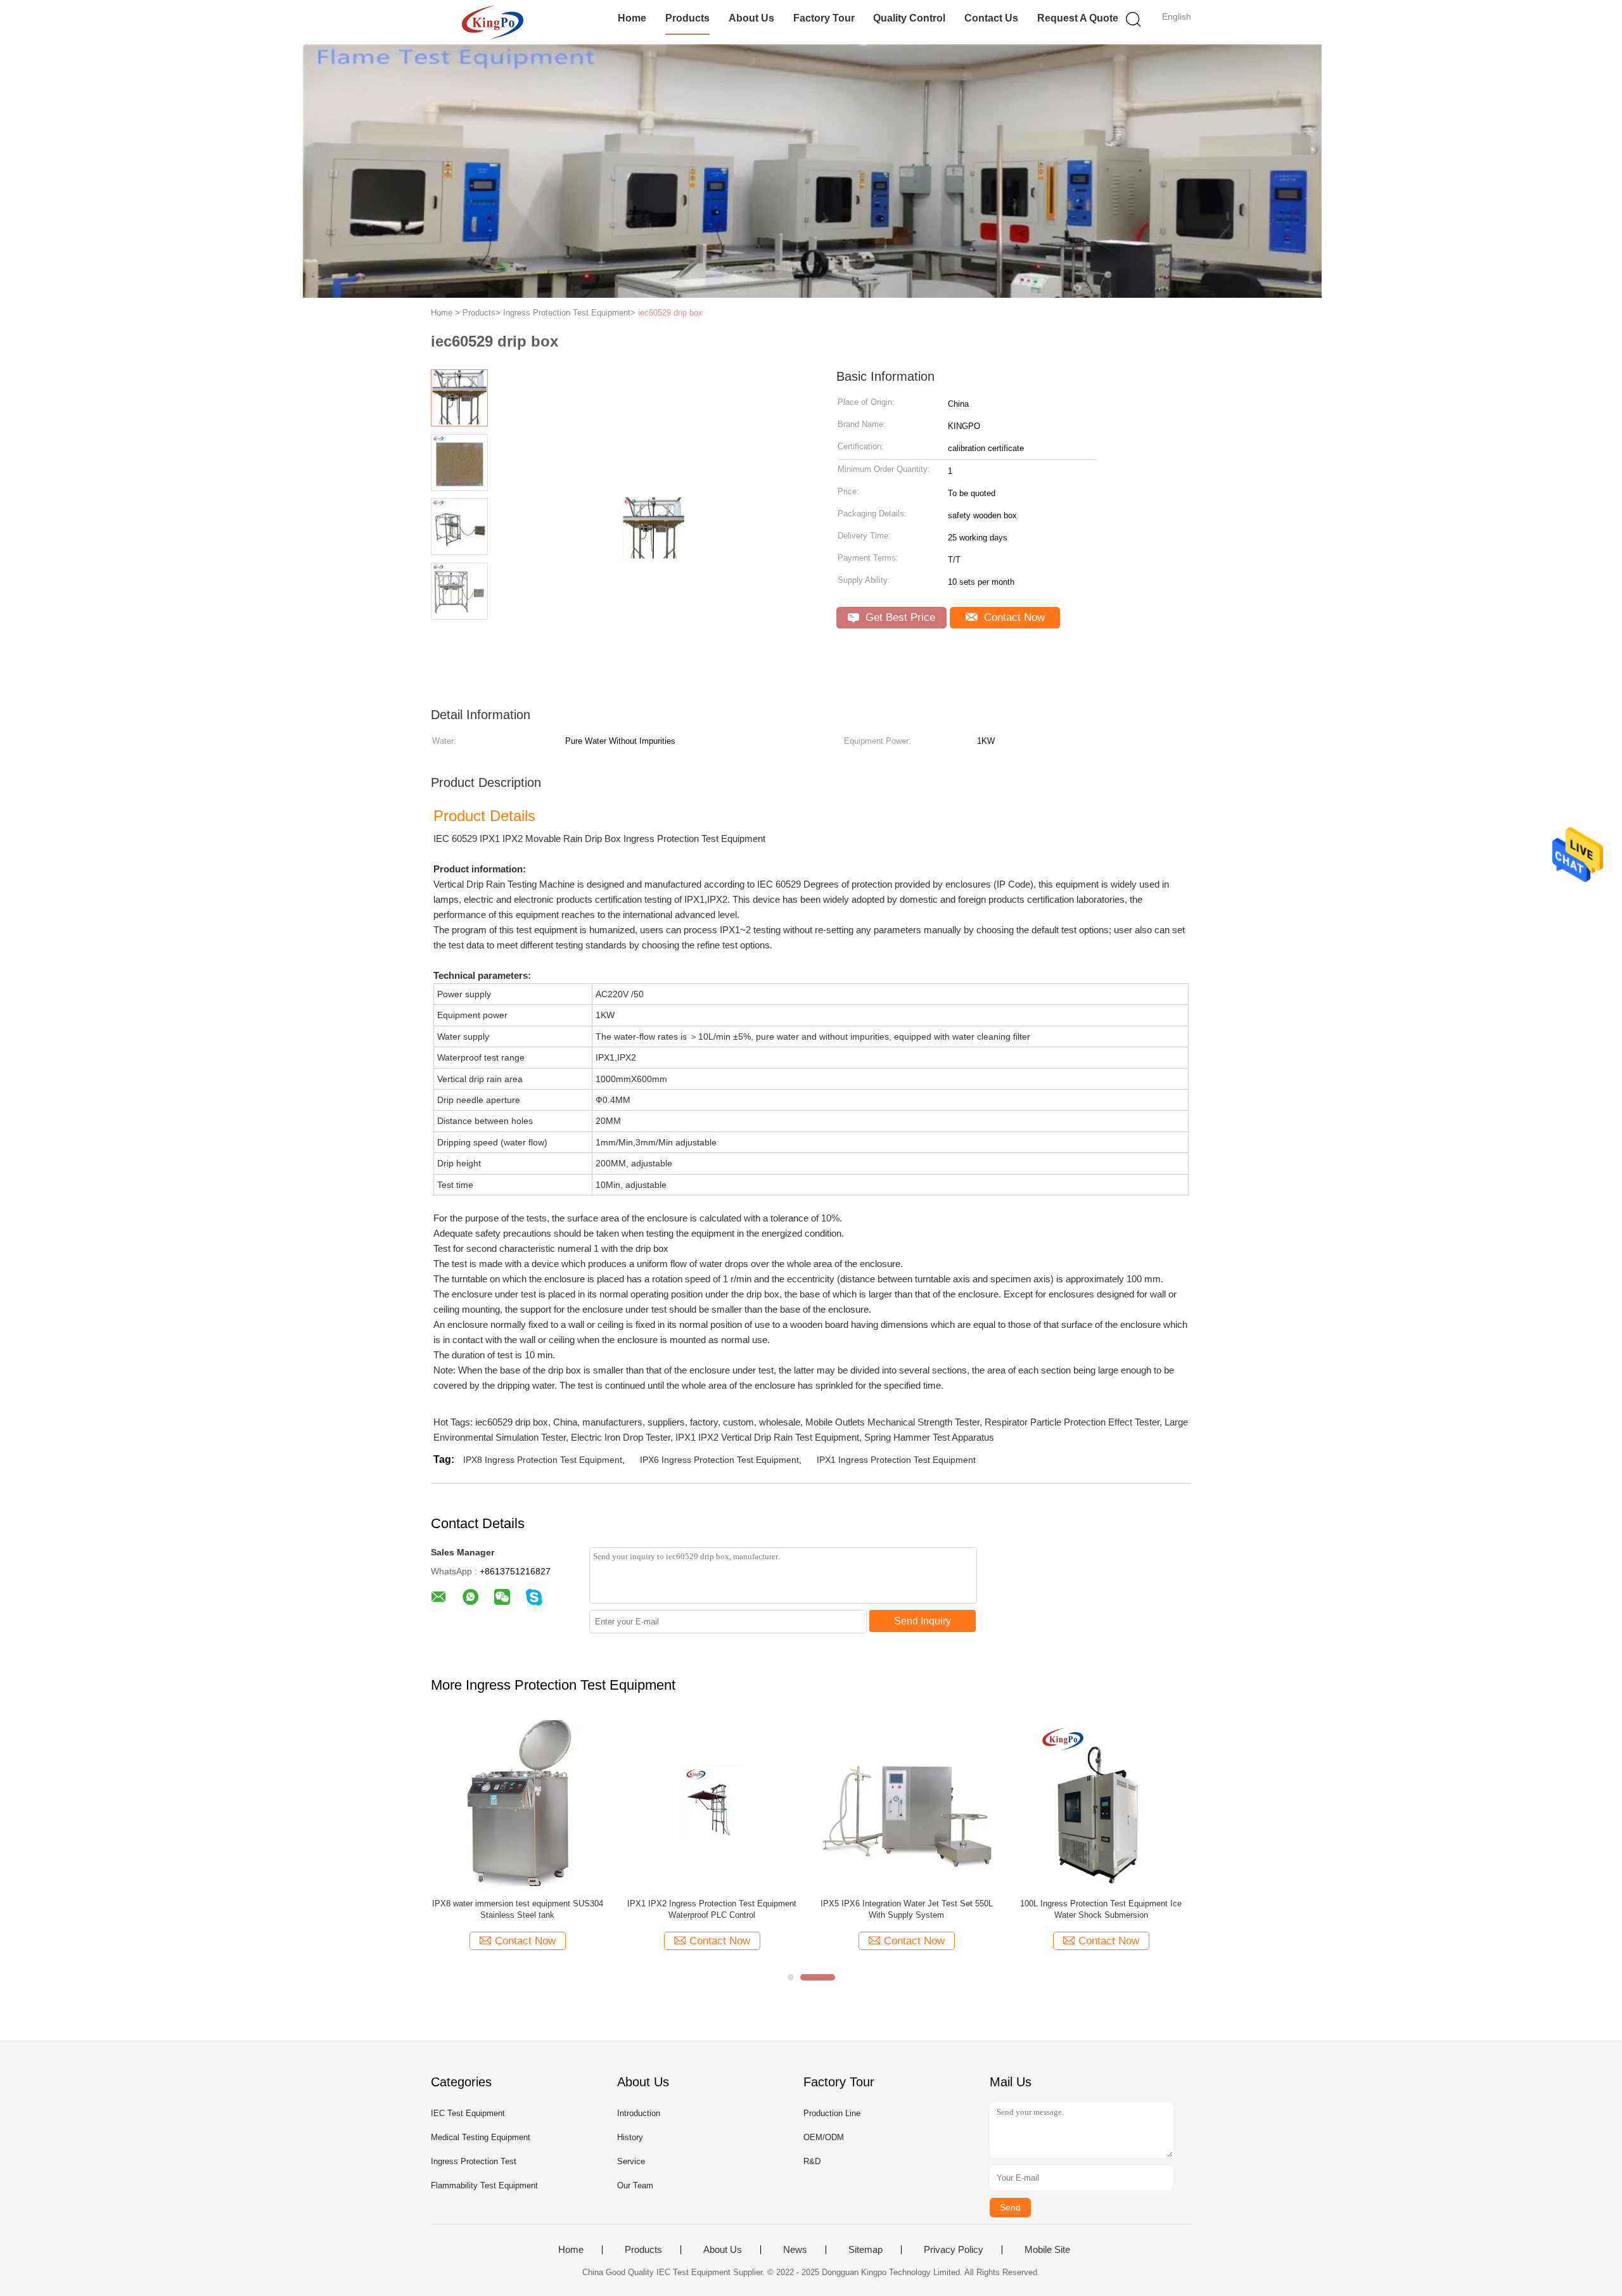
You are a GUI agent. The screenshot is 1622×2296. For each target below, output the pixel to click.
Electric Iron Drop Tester (621, 1437)
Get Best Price (899, 617)
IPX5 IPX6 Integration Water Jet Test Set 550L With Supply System (907, 1909)
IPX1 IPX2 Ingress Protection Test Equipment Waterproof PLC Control (712, 1909)
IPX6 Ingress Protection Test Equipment (719, 1460)
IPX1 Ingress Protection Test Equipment (896, 1460)
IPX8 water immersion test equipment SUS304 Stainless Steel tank (518, 1909)
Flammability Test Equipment (484, 2185)
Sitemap (865, 2250)
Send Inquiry (923, 1621)
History (630, 2137)
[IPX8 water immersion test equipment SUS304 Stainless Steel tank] (517, 1802)
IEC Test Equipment (468, 2113)
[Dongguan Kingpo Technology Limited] (493, 22)
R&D (812, 2161)
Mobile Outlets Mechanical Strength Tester (892, 1422)
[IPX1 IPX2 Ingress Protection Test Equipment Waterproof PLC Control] (712, 1802)
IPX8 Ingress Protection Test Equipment (543, 1460)
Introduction (639, 2113)
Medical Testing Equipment (481, 2137)
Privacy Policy (954, 2250)
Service (631, 2161)
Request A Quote (1078, 18)
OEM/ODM (824, 2137)
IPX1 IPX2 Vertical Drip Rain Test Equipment (767, 1437)
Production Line (832, 2113)
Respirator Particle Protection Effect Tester (1072, 1422)
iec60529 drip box (670, 313)
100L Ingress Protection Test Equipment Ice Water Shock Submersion (1101, 1909)
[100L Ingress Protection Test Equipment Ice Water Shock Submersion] (1101, 1802)
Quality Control (909, 18)
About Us (751, 18)
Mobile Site (1047, 2250)
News (795, 2250)
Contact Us (991, 18)
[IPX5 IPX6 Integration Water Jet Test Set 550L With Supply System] (906, 1802)
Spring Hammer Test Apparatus (929, 1437)
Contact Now (1013, 617)
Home (632, 18)
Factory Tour (824, 18)
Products (687, 18)
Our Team (635, 2185)
